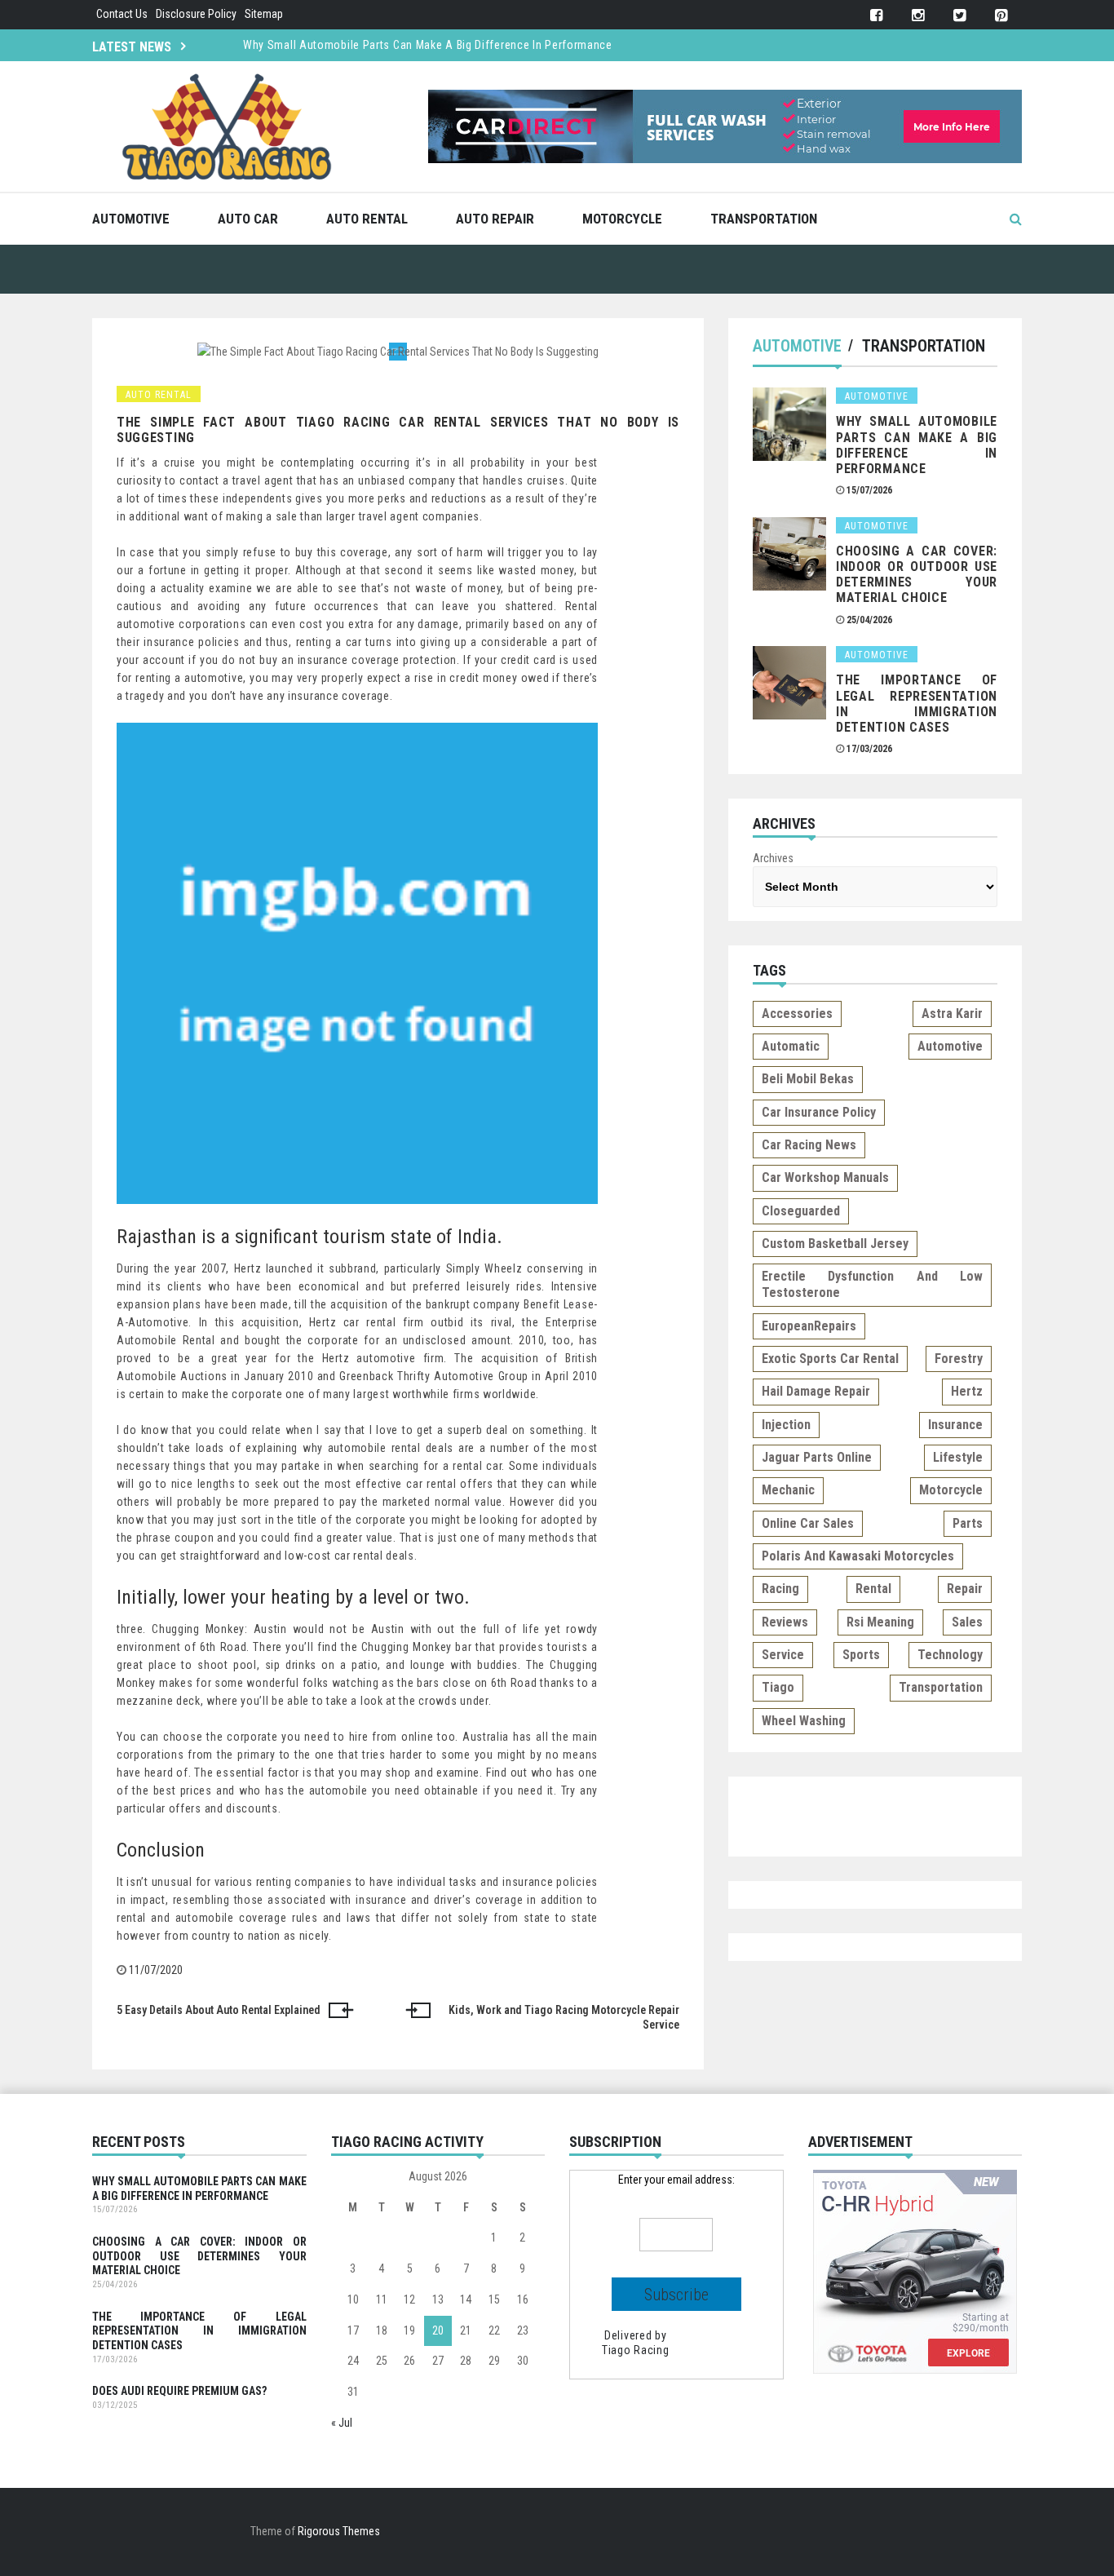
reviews (785, 1622)
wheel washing (804, 1721)
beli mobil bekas (808, 1079)
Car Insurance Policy (819, 1112)
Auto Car (248, 219)
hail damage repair (816, 1391)
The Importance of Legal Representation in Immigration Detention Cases (917, 704)
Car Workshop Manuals (825, 1177)
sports (861, 1655)
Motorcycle (622, 219)
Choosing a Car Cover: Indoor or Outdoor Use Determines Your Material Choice (917, 575)
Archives (773, 858)
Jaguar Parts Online (817, 1457)
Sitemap (264, 14)
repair (965, 1589)
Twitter (959, 16)
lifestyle (958, 1457)
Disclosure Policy (196, 14)
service (783, 1655)
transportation (941, 1687)
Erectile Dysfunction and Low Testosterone (872, 1284)
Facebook (876, 16)
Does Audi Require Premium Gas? (179, 2391)
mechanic (788, 1490)
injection (786, 1425)
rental (873, 1589)
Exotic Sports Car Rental (830, 1359)
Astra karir (952, 1014)
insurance (955, 1425)
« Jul (342, 2423)
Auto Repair (495, 219)
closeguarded (801, 1211)
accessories (797, 1014)
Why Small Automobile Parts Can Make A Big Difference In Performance (428, 45)
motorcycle (951, 1490)
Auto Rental (367, 219)
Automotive (131, 219)
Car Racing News (809, 1145)
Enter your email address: (676, 2180)
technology (950, 1655)
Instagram (918, 16)
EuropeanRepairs (809, 1326)
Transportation (764, 219)
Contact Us (122, 14)
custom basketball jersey (835, 1244)
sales (967, 1622)
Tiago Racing (635, 2350)
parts (968, 1523)
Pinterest (1001, 16)
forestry (959, 1359)
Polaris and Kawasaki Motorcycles (858, 1556)
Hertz (967, 1391)
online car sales (808, 1523)
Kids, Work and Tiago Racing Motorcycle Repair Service (564, 2017)
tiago (778, 1687)
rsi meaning (880, 1622)
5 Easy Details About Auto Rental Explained (219, 2010)
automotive (950, 1046)
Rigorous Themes (339, 2531)
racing (780, 1589)
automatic (791, 1046)
